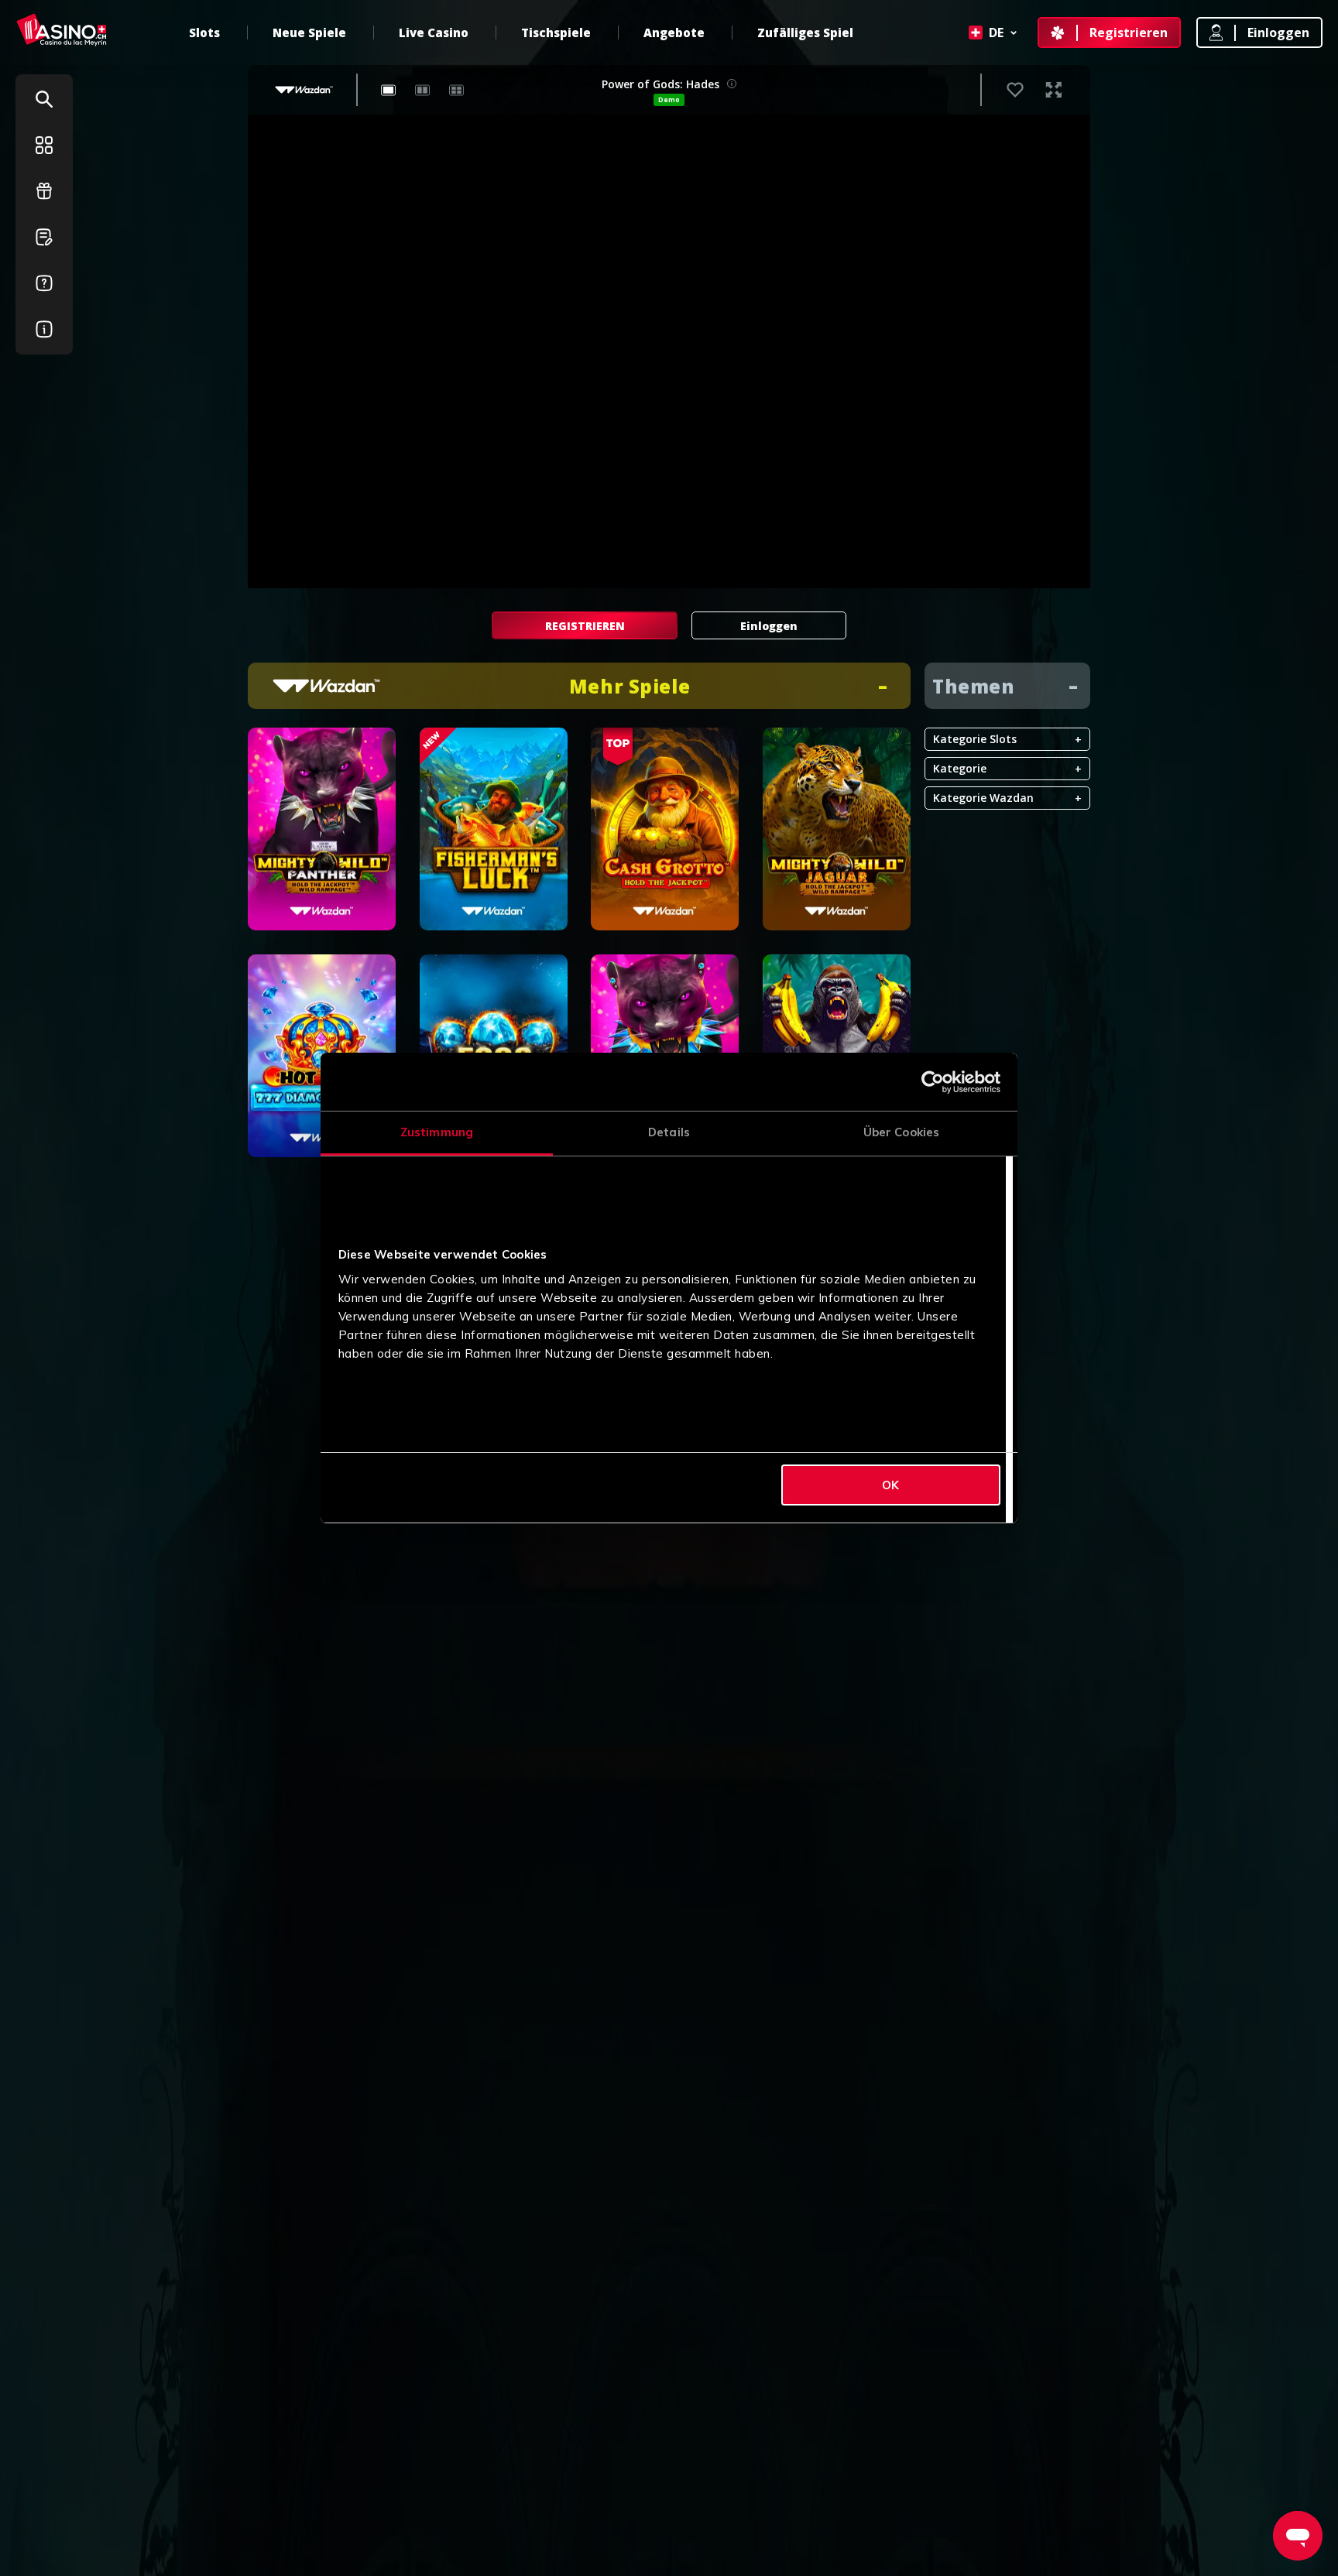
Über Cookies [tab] (901, 1132)
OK (890, 1485)
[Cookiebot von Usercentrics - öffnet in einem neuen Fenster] (933, 1082)
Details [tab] (669, 1132)
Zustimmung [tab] (437, 1132)
